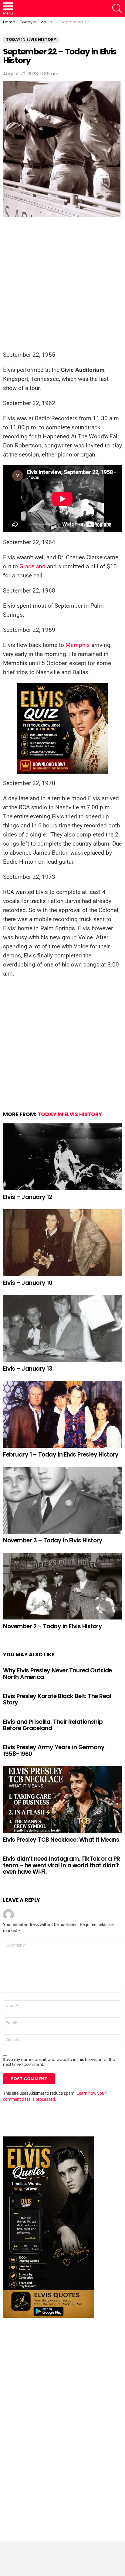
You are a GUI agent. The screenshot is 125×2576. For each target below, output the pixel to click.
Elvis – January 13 (28, 1369)
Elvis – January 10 (28, 1283)
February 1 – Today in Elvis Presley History (61, 1455)
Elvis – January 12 (27, 1197)
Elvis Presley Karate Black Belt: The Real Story (57, 1699)
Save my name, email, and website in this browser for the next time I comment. (59, 2062)
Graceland (32, 566)
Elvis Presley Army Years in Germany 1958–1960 (54, 1750)
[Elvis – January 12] (62, 1157)
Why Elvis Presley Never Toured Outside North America (57, 1674)
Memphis (78, 645)
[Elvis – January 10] (62, 1243)
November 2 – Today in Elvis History (52, 1626)
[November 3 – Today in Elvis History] (62, 1501)
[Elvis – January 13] (62, 1329)
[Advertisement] (62, 286)
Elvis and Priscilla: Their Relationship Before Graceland (53, 1725)
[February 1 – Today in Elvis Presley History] (62, 1414)
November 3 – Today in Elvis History (53, 1540)
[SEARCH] (117, 8)
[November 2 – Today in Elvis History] (62, 1586)
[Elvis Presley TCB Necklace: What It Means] (62, 1800)
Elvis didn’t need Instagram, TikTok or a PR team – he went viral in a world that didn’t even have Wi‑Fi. (62, 1865)
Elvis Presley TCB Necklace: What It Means (61, 1840)
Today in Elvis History (70, 1114)
